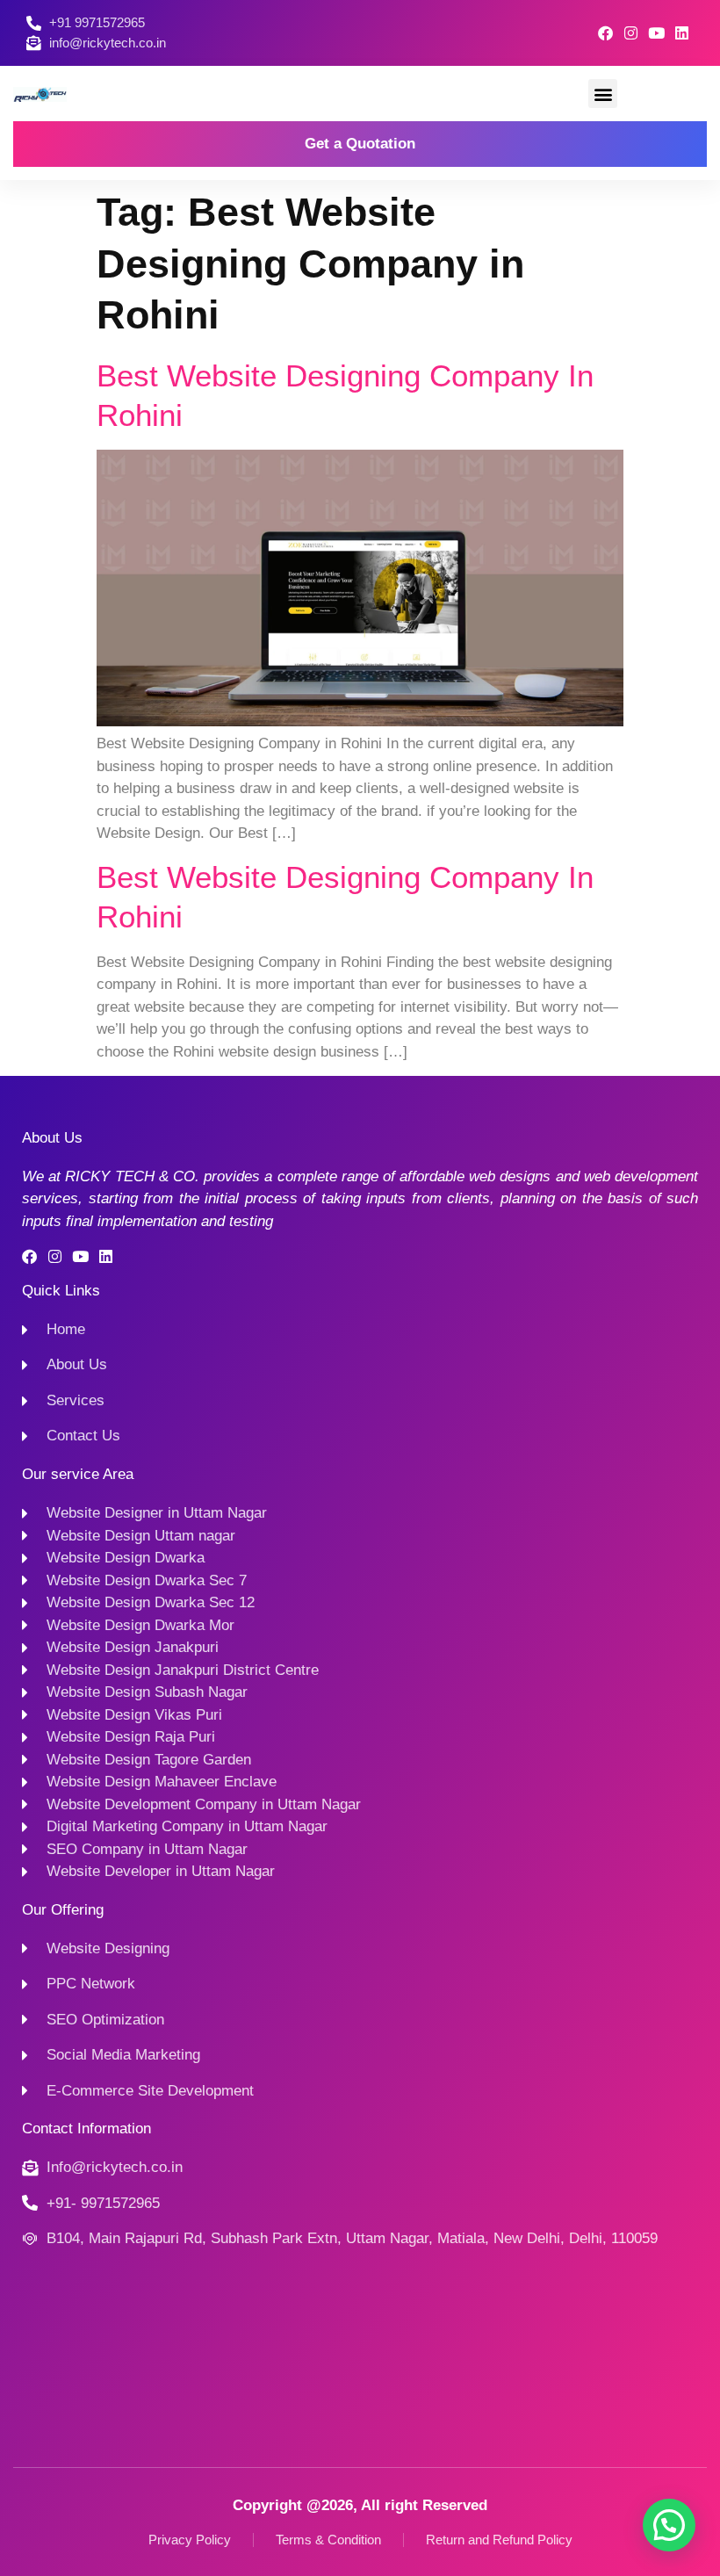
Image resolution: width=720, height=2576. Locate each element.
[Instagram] (631, 33)
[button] (603, 94)
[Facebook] (605, 33)
